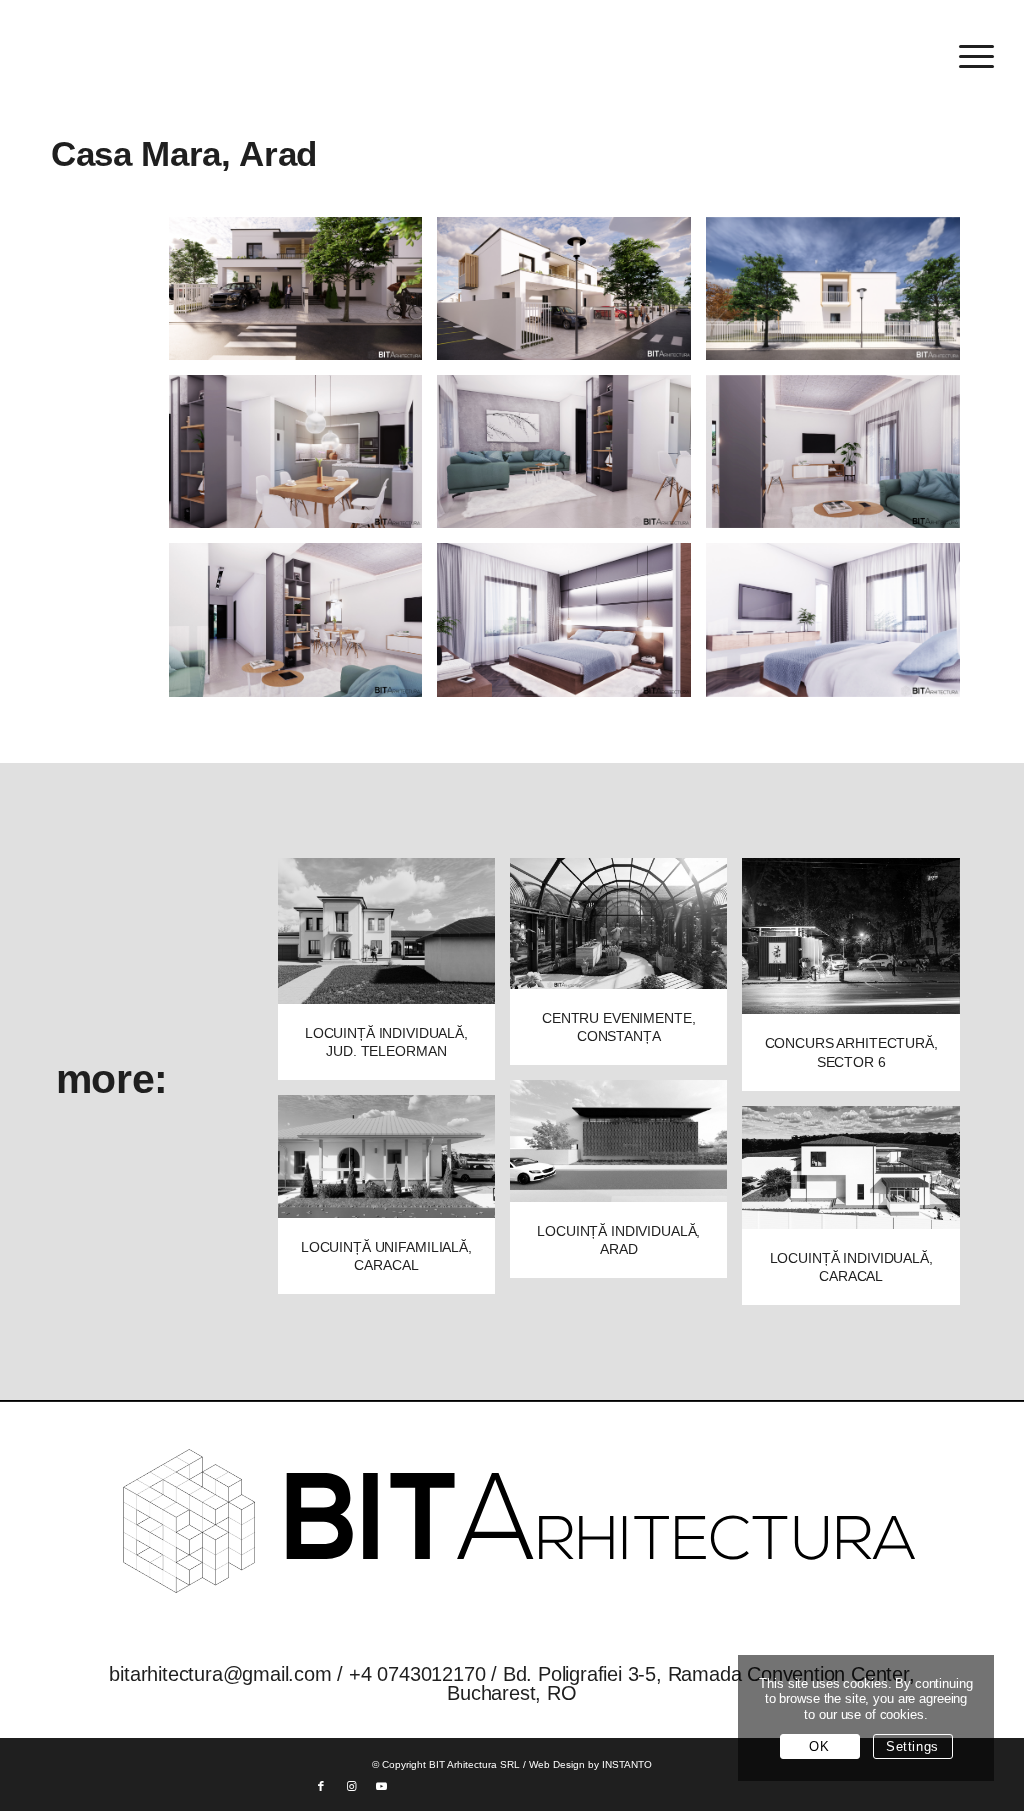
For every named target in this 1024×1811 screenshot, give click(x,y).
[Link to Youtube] (381, 1786)
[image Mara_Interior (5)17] (571, 627)
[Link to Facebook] (321, 1786)
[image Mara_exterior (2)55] (571, 296)
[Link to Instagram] (351, 1786)
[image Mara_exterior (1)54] (303, 296)
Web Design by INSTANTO (590, 1764)
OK (819, 1746)
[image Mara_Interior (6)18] (840, 627)
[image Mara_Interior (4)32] (303, 627)
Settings (912, 1746)
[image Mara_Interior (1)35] (303, 459)
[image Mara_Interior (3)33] (840, 459)
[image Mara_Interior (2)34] (571, 459)
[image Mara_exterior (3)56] (840, 296)
